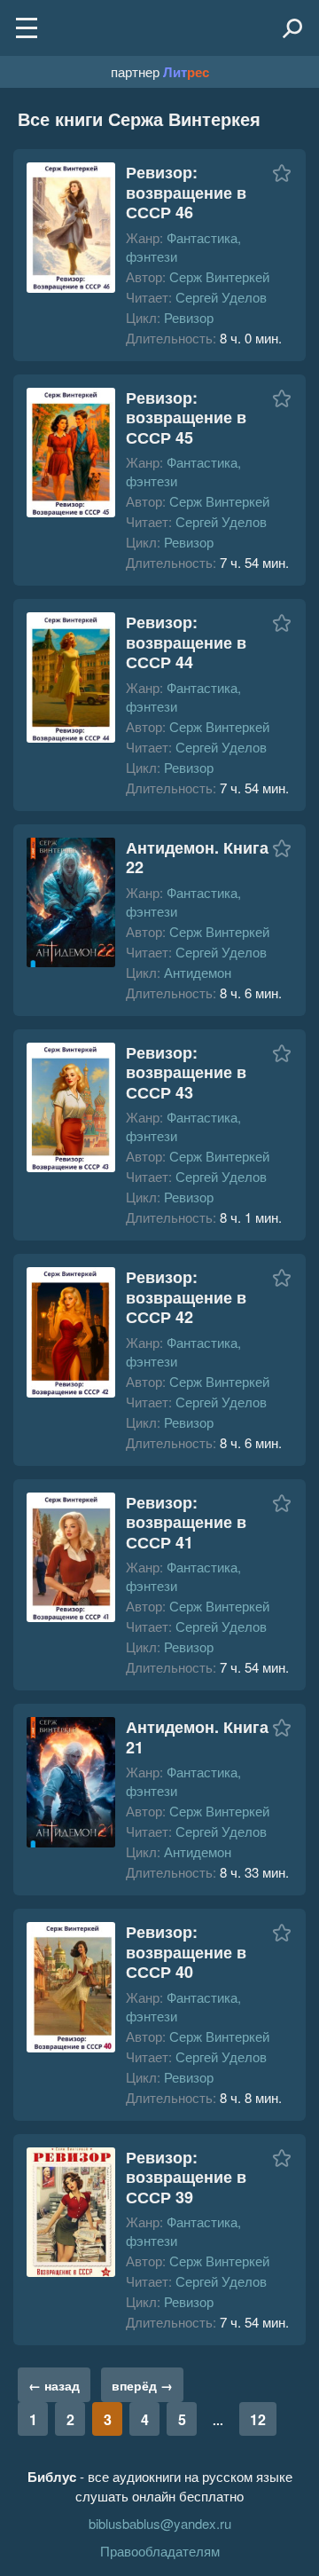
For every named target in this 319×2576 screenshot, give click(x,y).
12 (258, 2419)
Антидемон (198, 972)
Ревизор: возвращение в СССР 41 (186, 1522)
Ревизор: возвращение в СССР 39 (186, 2177)
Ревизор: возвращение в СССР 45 (186, 418)
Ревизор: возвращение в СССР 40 (186, 1952)
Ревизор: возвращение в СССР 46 (186, 192)
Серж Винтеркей (219, 276)
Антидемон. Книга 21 (197, 1737)
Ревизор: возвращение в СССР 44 (186, 642)
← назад (54, 2385)
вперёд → (142, 2385)
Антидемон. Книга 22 (197, 858)
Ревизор (189, 317)
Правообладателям (160, 2551)
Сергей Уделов (221, 297)
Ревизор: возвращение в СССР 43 (186, 1072)
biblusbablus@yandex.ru (160, 2523)
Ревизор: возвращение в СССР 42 (186, 1297)
